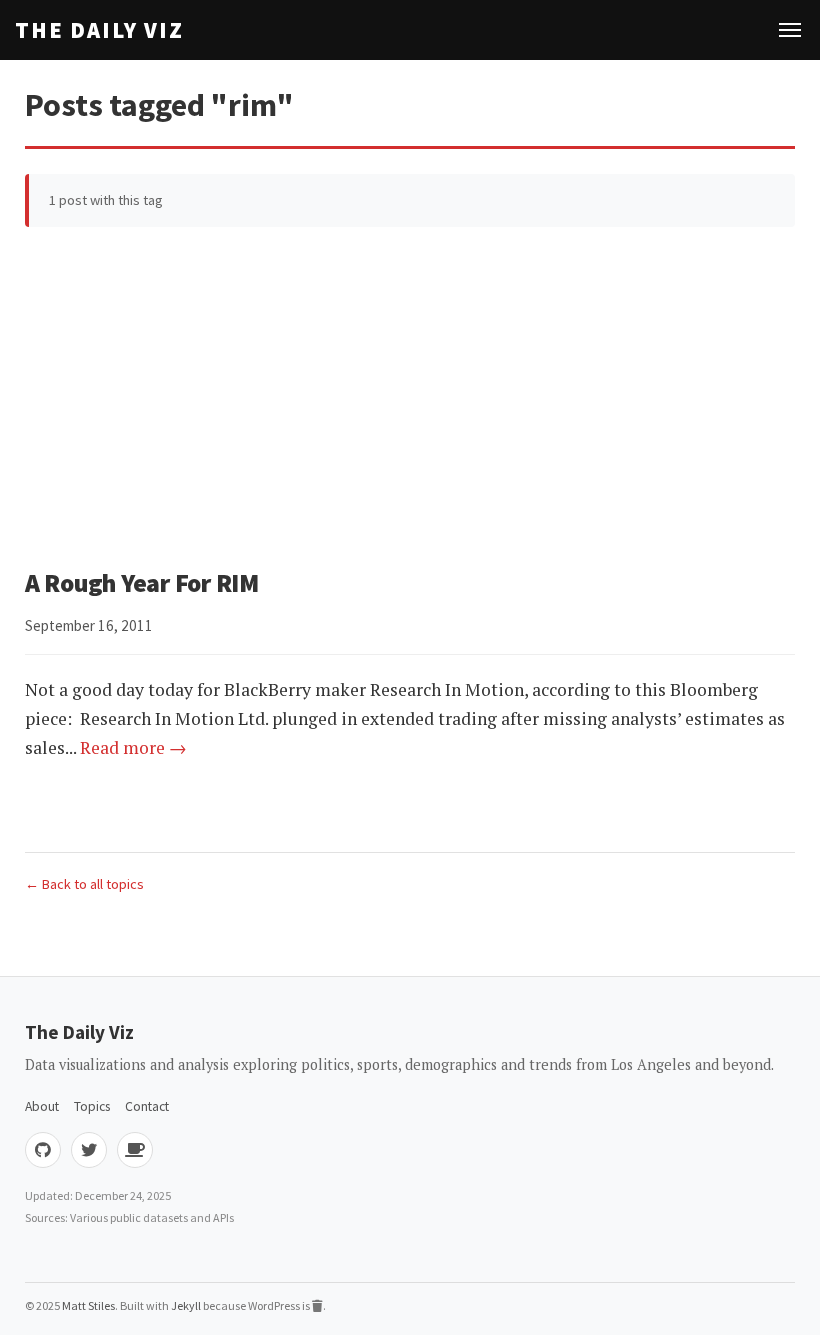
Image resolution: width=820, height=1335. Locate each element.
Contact (147, 1106)
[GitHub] (43, 1150)
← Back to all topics (84, 884)
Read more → (133, 747)
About (42, 1106)
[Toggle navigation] (790, 30)
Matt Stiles (88, 1305)
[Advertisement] (410, 397)
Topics (92, 1106)
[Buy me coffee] (135, 1150)
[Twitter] (89, 1150)
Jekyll (186, 1305)
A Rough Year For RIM (142, 583)
